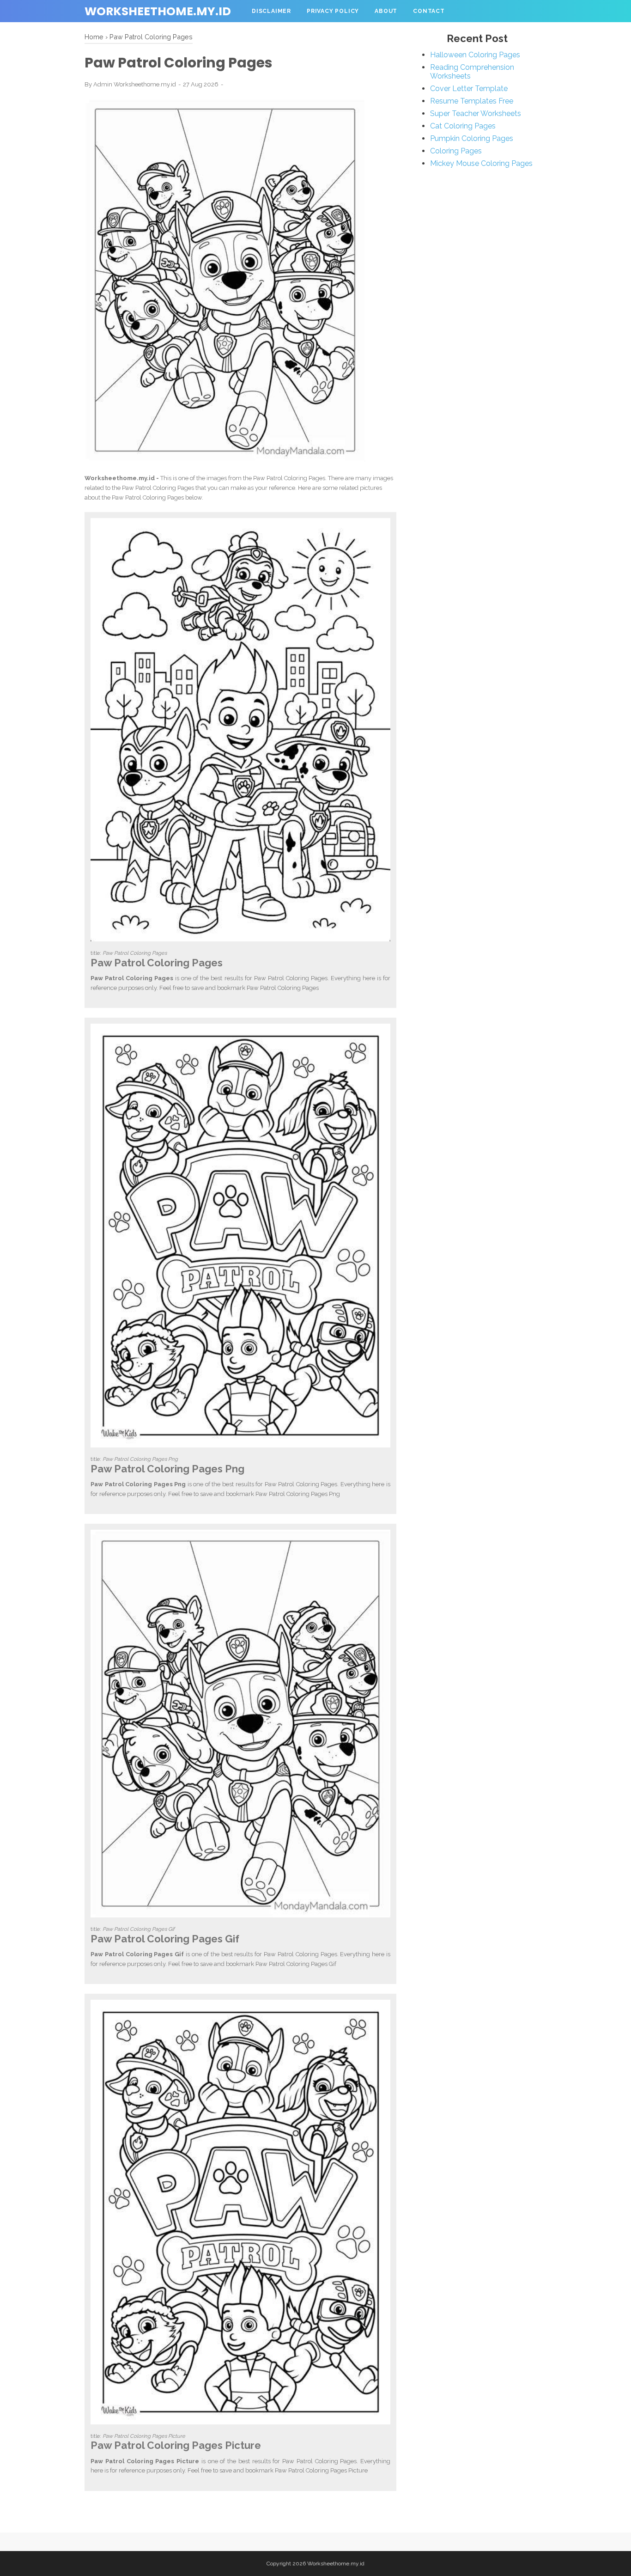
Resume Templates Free (472, 101)
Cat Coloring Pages (463, 126)
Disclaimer (271, 11)
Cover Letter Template (469, 89)
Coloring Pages (456, 151)
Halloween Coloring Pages (475, 55)
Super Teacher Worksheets (476, 113)
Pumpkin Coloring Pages (472, 138)
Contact (429, 11)
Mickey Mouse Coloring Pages (481, 163)
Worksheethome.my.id (158, 11)
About (386, 11)
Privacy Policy (333, 11)
